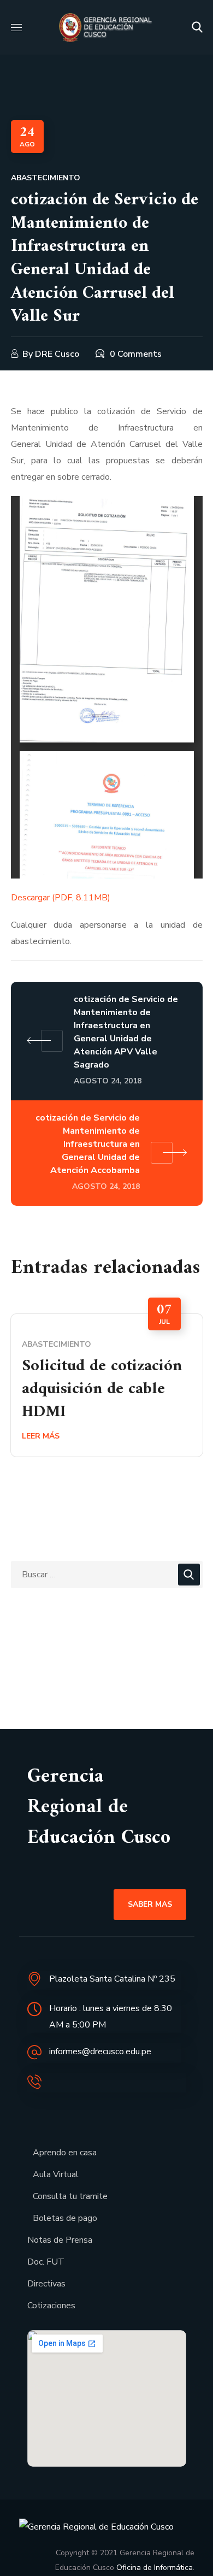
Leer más (41, 1436)
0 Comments (136, 354)
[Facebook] (39, 2117)
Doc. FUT (46, 2262)
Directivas (46, 2284)
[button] (197, 27)
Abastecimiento (46, 178)
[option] (107, 1385)
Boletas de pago (65, 2218)
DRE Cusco (57, 354)
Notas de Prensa (60, 2240)
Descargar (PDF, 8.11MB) (61, 898)
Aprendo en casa (65, 2153)
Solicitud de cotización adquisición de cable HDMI (102, 1389)
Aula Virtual (56, 2174)
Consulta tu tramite (70, 2196)
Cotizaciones (51, 2306)
